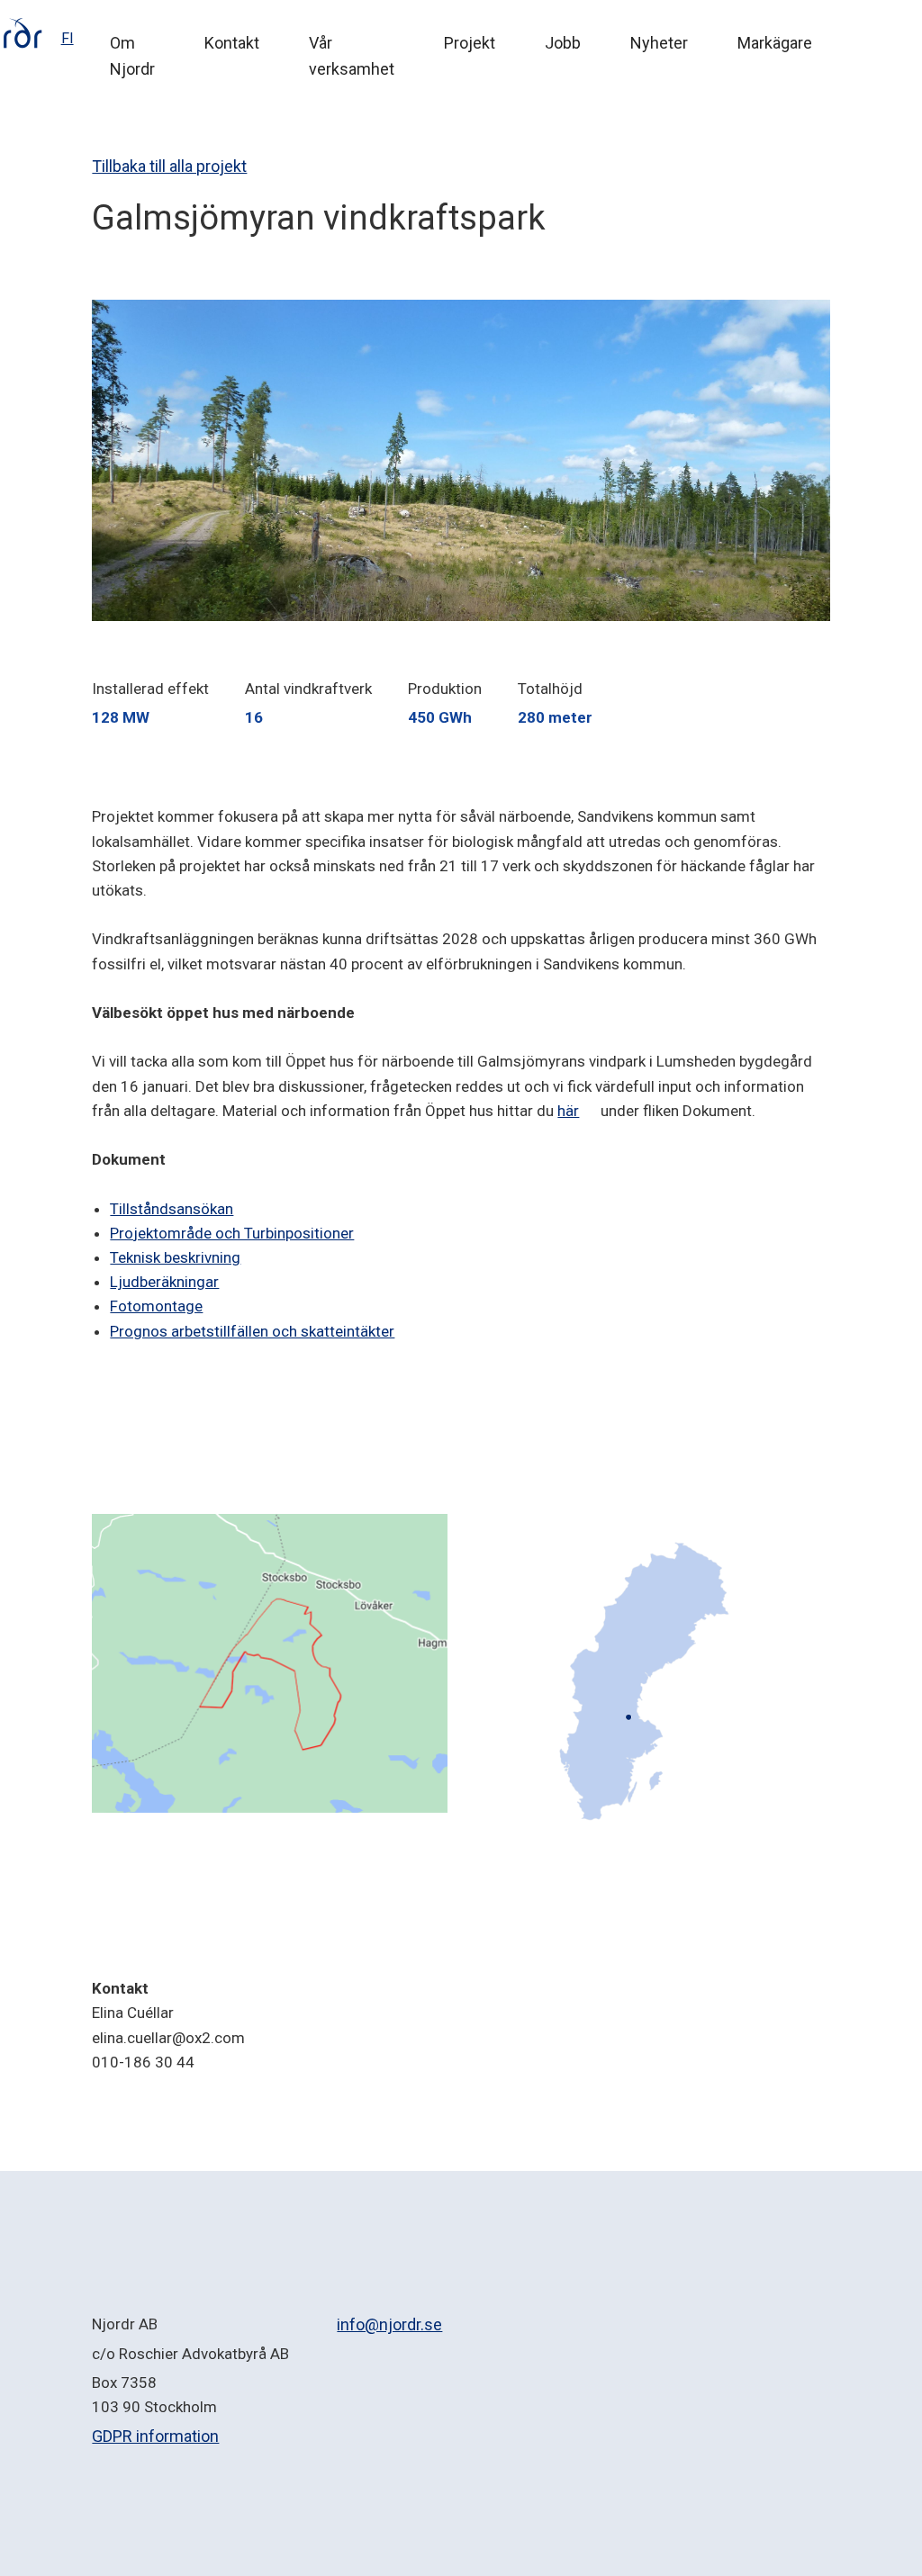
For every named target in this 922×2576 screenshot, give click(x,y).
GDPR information (155, 2436)
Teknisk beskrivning (175, 1257)
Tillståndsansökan (172, 1209)
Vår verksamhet (352, 56)
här (568, 1111)
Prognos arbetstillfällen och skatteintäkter (252, 1331)
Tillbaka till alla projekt (169, 166)
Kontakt (232, 43)
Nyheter (659, 43)
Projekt (470, 43)
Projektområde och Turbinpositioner (232, 1233)
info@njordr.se (389, 2324)
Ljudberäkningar (164, 1282)
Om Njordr (132, 56)
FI (68, 38)
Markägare (775, 43)
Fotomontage (156, 1306)
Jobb (563, 43)
